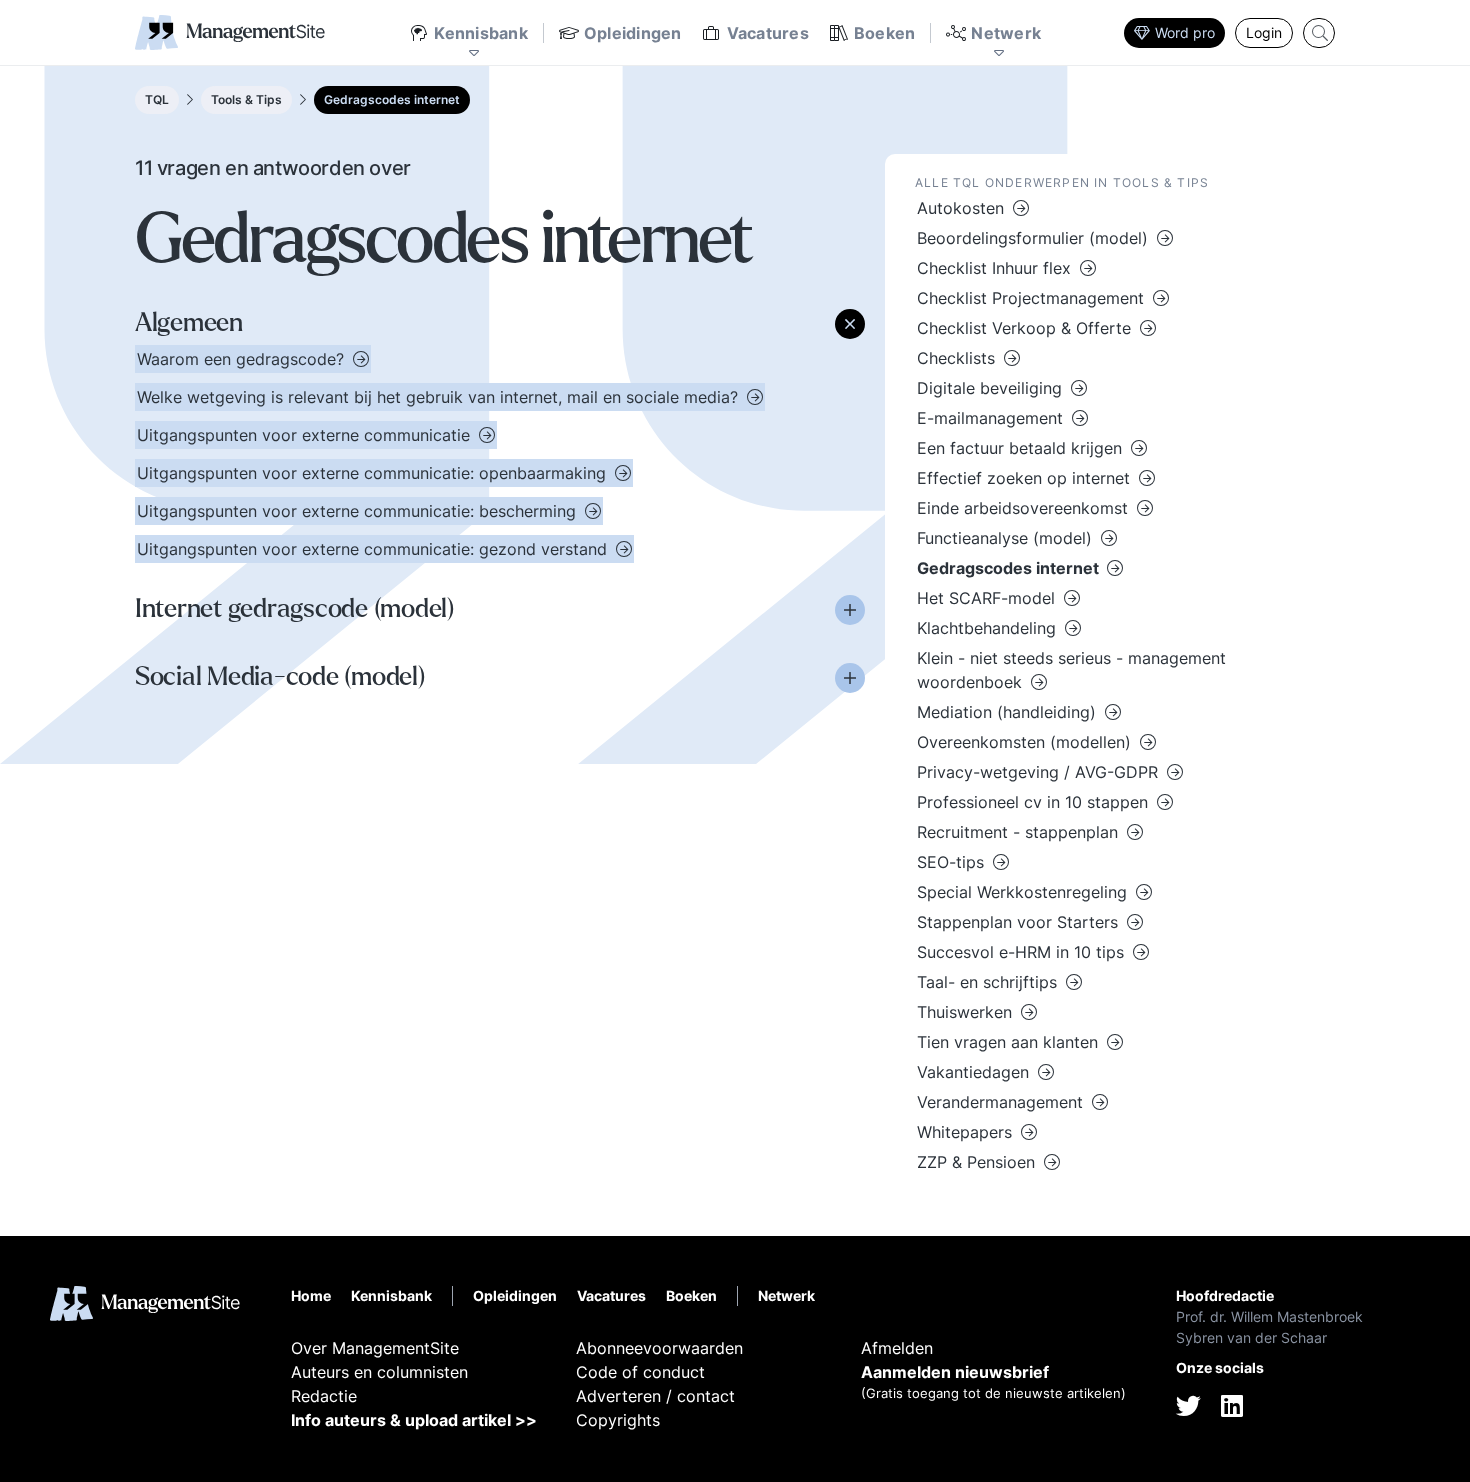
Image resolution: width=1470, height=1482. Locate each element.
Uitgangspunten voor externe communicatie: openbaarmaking (374, 473)
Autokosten (963, 208)
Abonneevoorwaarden (659, 1348)
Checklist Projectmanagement (1033, 298)
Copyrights (618, 1420)
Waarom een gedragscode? (243, 359)
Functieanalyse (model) (1007, 538)
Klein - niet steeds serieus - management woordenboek (1071, 670)
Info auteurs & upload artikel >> (414, 1420)
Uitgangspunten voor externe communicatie (306, 435)
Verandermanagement (1002, 1102)
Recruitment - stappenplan (1020, 832)
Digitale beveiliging (992, 388)
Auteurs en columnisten (379, 1372)
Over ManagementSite (375, 1348)
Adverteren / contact (655, 1396)
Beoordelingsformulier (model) (1035, 238)
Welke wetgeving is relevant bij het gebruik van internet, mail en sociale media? (440, 397)
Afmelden (897, 1348)
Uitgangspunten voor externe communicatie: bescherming (359, 511)
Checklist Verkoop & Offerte (1026, 328)
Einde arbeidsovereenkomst (1025, 508)
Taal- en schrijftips (989, 982)
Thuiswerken (967, 1012)
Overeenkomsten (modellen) (1026, 742)
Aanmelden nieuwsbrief (955, 1372)
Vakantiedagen (975, 1072)
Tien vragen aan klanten (1010, 1042)
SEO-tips (953, 862)
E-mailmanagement (992, 418)
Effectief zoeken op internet (1026, 478)
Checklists (958, 358)
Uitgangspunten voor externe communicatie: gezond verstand (374, 549)
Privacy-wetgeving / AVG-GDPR (1040, 772)
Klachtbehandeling (989, 628)
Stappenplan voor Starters (1020, 922)
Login (1264, 32)
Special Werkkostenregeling (1024, 892)
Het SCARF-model (988, 598)
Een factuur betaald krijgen (1022, 448)
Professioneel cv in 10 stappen (1035, 802)
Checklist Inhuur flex (996, 268)
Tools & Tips (246, 99)
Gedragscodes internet (392, 99)
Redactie (324, 1396)
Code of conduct (640, 1372)
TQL (157, 99)
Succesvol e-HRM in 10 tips (1023, 952)
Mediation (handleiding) (1009, 712)
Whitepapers (967, 1132)
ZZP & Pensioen (978, 1162)
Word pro (1185, 32)
